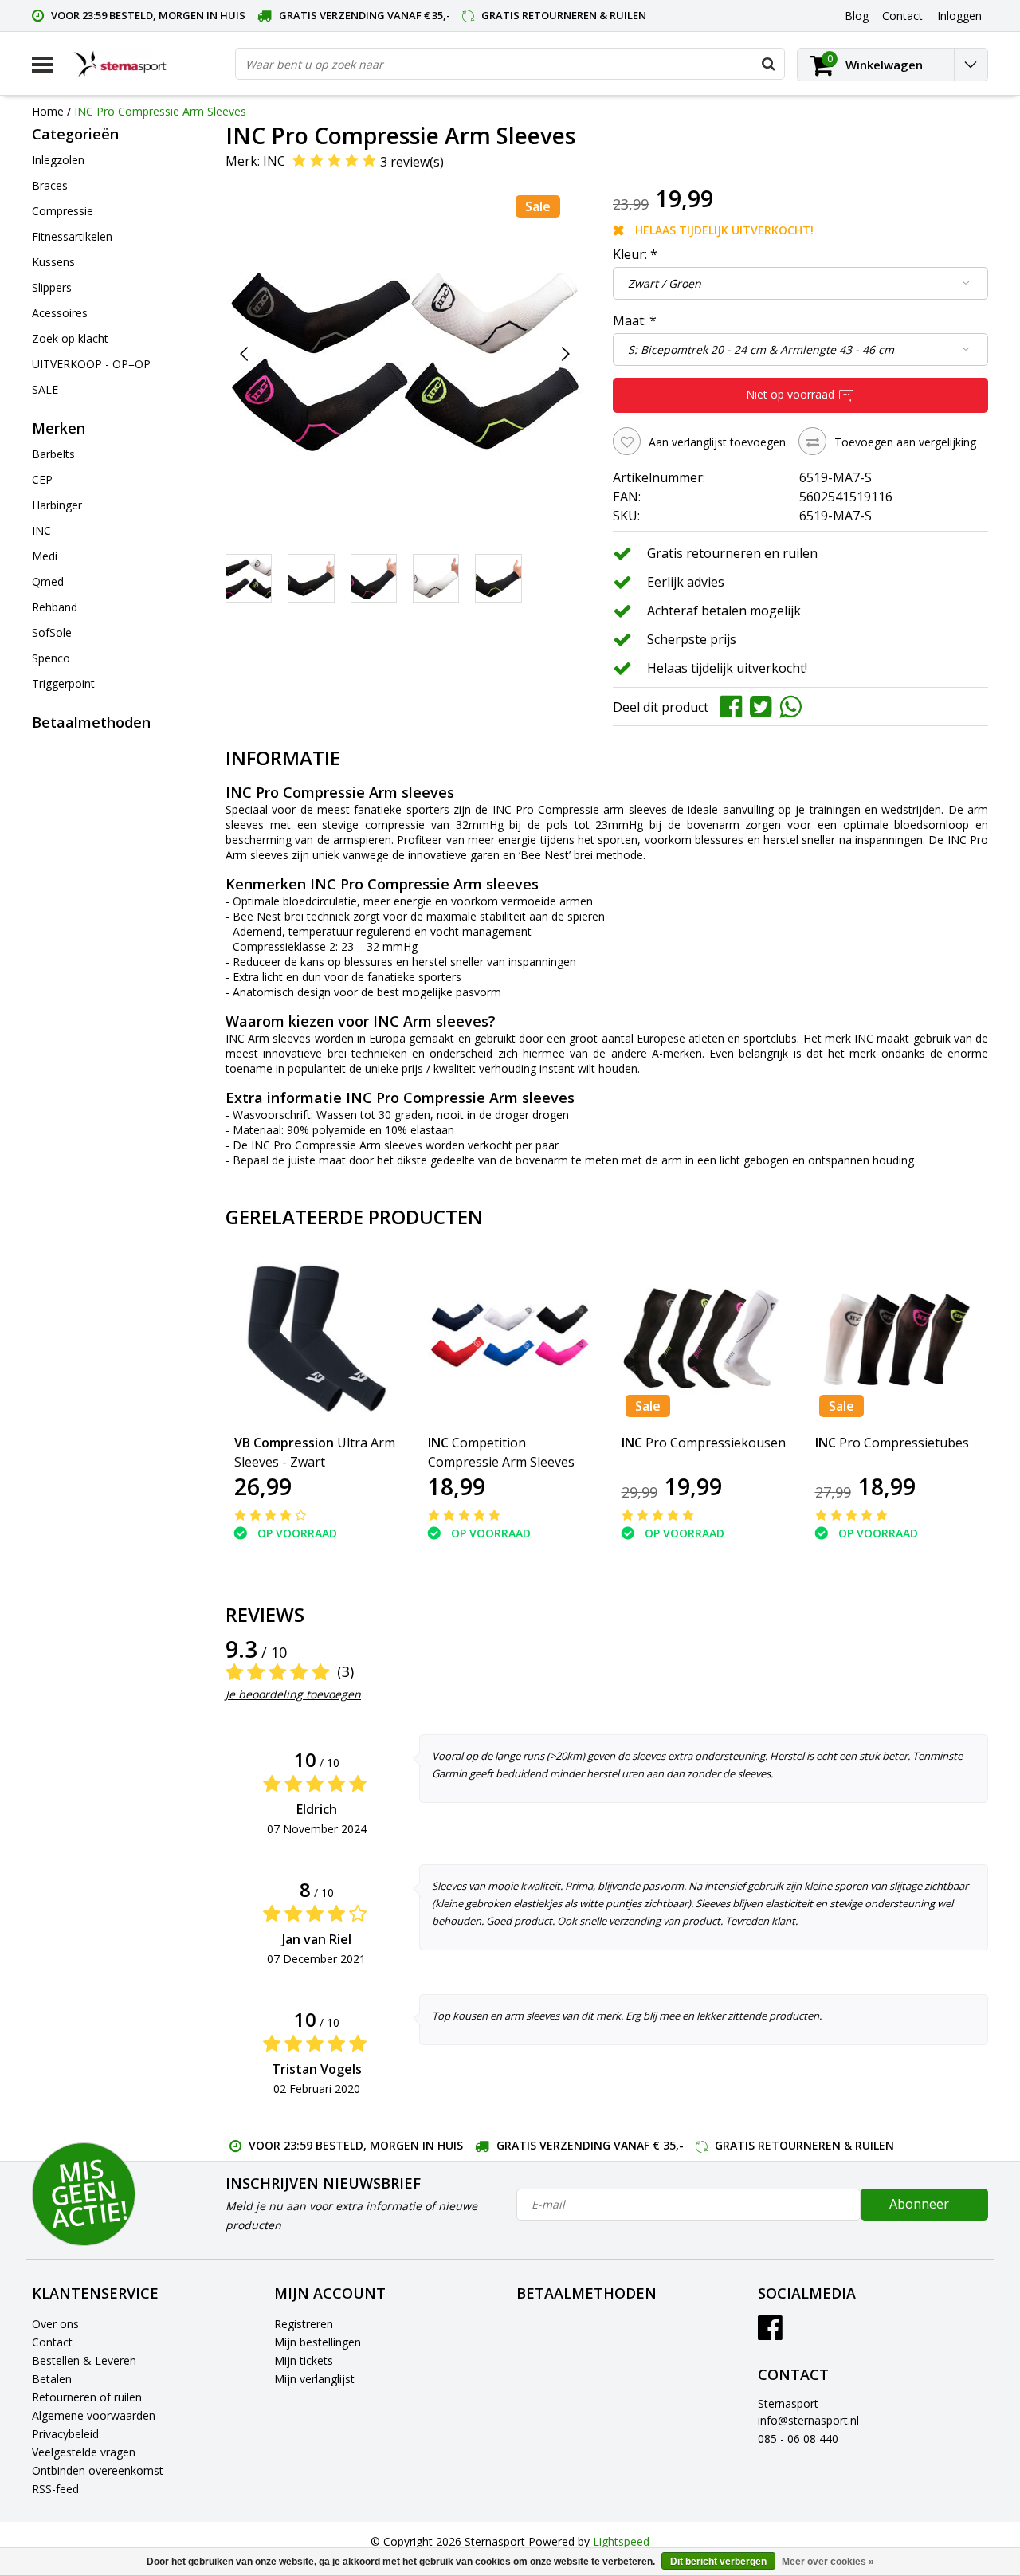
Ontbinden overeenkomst (98, 2470)
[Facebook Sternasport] (770, 2333)
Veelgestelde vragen (84, 2452)
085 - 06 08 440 (798, 2439)
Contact (52, 2342)
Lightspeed (621, 2541)
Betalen (52, 2379)
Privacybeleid (65, 2434)
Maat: (635, 320)
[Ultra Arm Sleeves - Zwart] (317, 1339)
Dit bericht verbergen (718, 2562)
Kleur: (635, 254)
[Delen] (735, 705)
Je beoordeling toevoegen (293, 1694)
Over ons (55, 2324)
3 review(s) (412, 162)
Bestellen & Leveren (84, 2360)
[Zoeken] (768, 64)
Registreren (304, 2324)
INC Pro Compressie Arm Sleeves (160, 111)
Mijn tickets (304, 2360)
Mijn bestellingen (318, 2342)
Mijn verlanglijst (314, 2379)
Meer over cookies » (828, 2562)
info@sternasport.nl (808, 2420)
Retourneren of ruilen (87, 2397)
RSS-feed (55, 2489)
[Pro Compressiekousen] (704, 1339)
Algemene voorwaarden (94, 2415)
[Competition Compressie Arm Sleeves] (510, 1339)
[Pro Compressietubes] (898, 1339)
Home (48, 111)
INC (274, 161)
